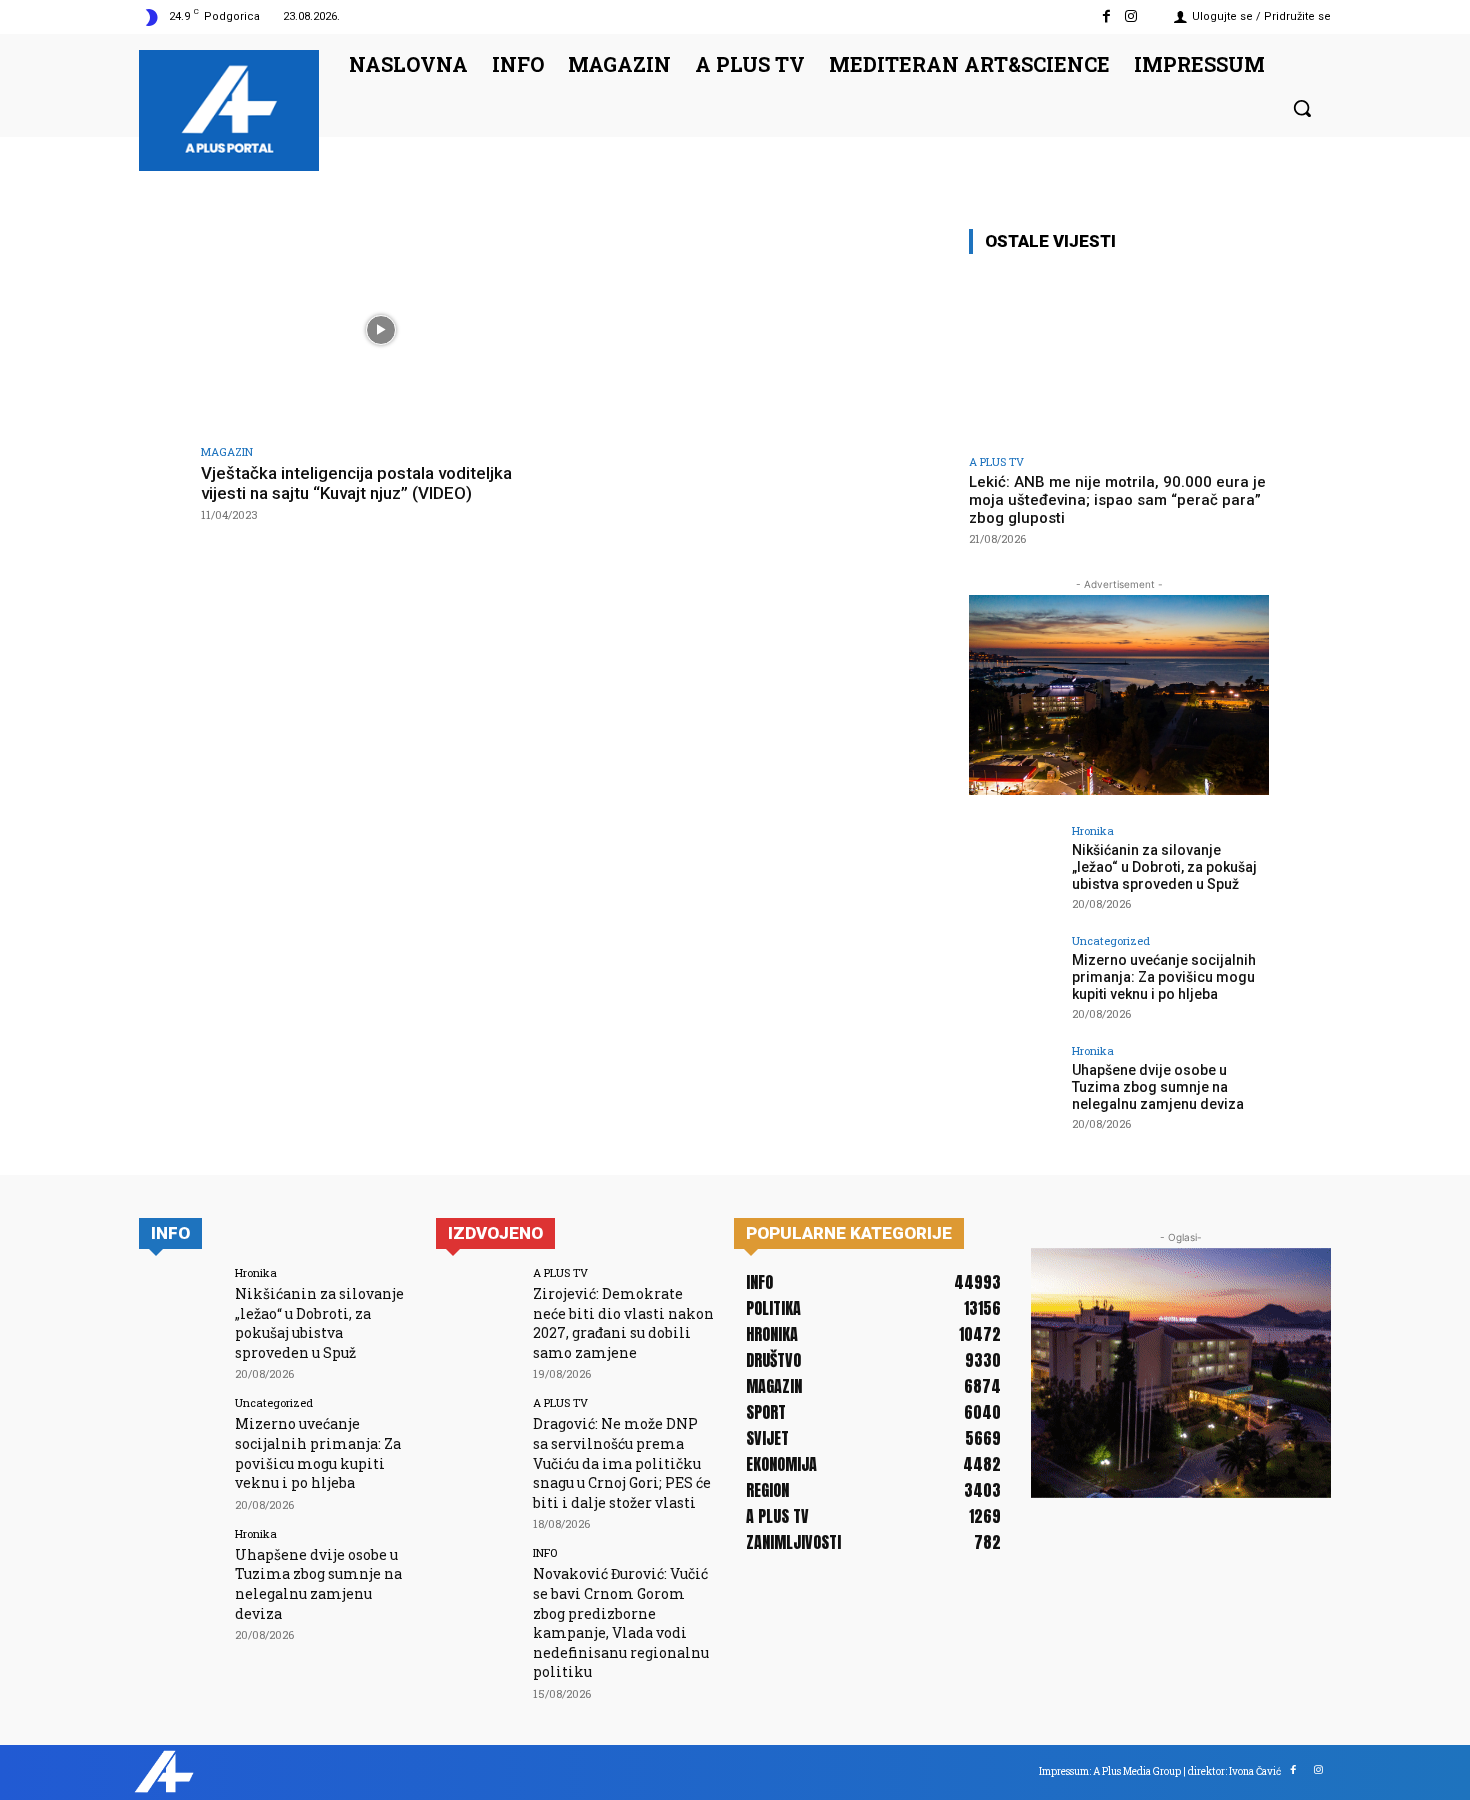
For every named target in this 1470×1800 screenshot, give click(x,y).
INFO (545, 1552)
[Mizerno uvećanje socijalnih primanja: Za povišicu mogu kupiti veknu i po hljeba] (1014, 980)
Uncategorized (1111, 940)
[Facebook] (1106, 16)
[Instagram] (1131, 16)
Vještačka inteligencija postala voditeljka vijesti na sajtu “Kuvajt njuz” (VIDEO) (356, 483)
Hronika (1093, 830)
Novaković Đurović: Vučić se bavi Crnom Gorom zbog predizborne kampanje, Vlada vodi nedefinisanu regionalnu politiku (621, 1622)
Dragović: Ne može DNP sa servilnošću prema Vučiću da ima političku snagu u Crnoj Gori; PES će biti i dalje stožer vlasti (622, 1462)
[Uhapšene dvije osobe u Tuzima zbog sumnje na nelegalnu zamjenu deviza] (1014, 1090)
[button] (1302, 108)
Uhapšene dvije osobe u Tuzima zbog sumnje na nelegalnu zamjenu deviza (1158, 1087)
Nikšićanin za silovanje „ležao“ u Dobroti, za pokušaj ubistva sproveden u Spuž (1164, 867)
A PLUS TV (996, 461)
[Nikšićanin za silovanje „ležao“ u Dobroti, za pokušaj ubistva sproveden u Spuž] (1014, 870)
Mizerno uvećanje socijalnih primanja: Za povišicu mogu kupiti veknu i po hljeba (1164, 977)
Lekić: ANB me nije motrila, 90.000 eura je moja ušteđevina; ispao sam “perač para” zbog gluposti (1117, 500)
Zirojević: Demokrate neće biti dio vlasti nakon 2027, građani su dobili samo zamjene (623, 1323)
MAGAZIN (227, 451)
